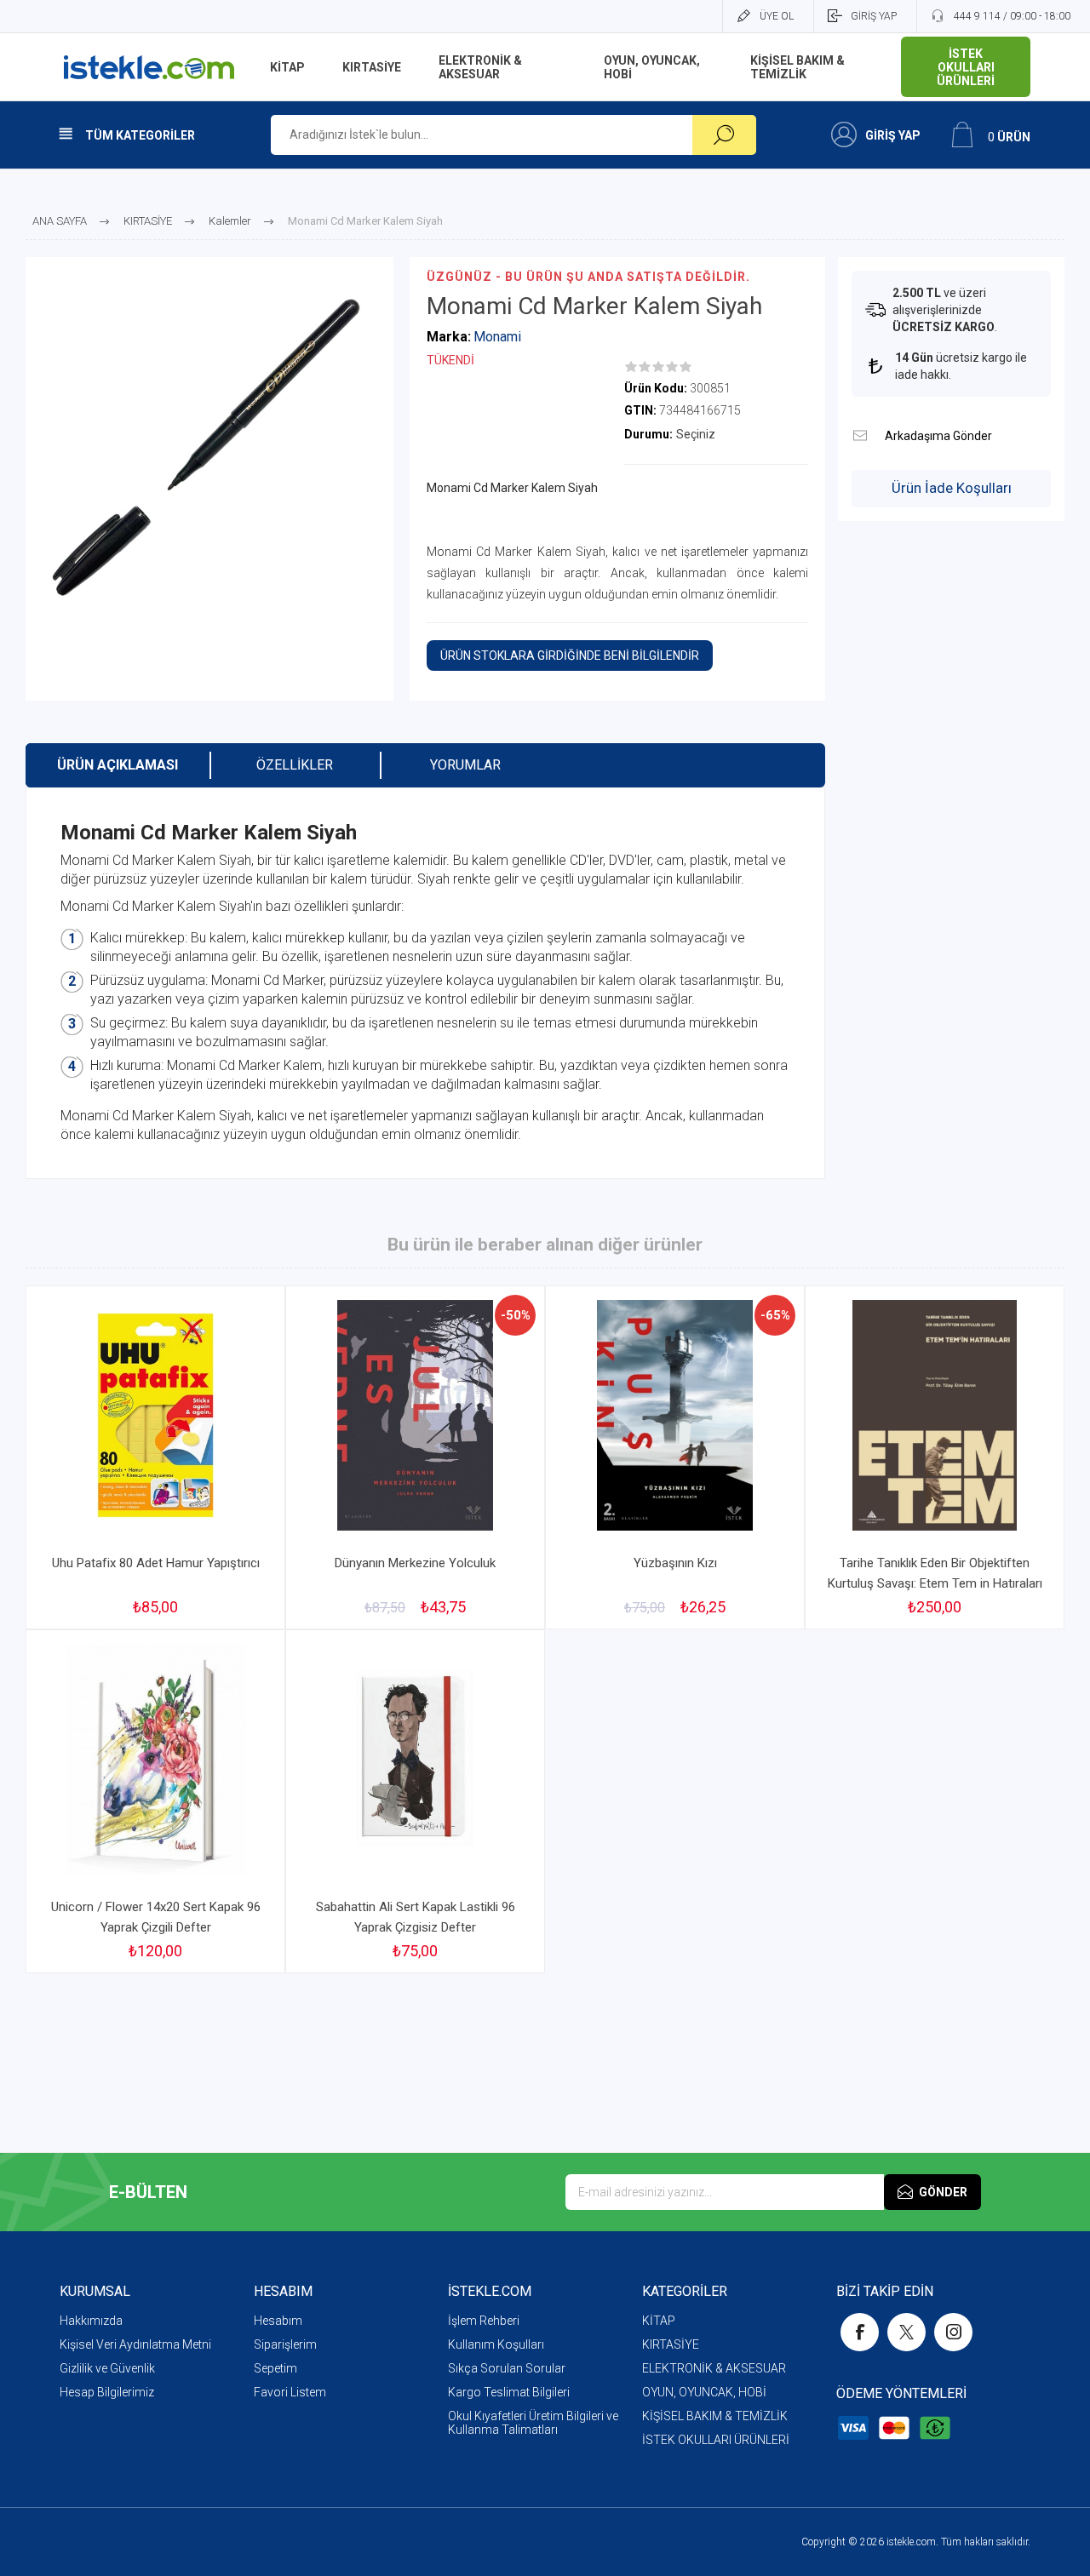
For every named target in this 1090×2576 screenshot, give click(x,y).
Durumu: (648, 434)
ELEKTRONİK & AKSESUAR (714, 2368)
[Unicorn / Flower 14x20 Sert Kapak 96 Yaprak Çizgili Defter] (155, 1801)
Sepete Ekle (137, 1502)
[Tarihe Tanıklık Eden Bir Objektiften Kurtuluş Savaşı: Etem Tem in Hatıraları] (935, 1457)
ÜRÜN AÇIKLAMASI (118, 765)
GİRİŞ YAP (874, 16)
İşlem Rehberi (484, 2321)
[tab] (118, 765)
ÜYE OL (777, 16)
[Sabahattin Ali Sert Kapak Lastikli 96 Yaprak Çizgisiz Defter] (415, 1801)
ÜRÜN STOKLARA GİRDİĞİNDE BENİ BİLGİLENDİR (570, 655)
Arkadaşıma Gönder (860, 435)
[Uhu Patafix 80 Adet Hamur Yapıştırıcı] (155, 1457)
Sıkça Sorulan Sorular (507, 2368)
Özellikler (295, 765)
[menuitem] (157, 2321)
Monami (497, 337)
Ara (724, 135)
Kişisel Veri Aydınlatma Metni (135, 2344)
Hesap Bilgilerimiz (107, 2392)
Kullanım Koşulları (496, 2344)
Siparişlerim (285, 2344)
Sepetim (275, 2368)
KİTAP (659, 2321)
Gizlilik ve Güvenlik (107, 2368)
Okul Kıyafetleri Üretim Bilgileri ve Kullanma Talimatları (533, 2423)
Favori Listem (290, 2392)
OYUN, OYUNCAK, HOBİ (704, 2392)
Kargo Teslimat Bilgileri (509, 2392)
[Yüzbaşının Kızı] (675, 1457)
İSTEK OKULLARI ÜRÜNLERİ (716, 2440)
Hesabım (278, 2321)
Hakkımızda (91, 2321)
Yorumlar (465, 765)
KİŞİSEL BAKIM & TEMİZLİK (715, 2416)
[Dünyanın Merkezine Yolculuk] (415, 1457)
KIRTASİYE (671, 2344)
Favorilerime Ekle (232, 1502)
